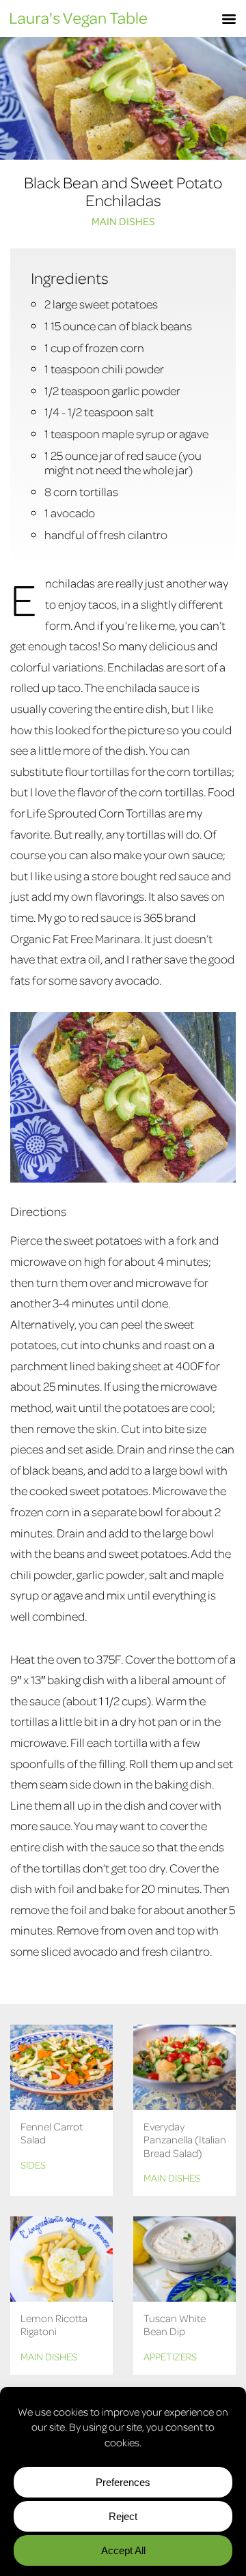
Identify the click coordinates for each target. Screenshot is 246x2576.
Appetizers (170, 2356)
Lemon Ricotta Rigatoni (54, 2325)
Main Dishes (123, 221)
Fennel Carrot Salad (52, 2133)
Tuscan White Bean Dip (175, 2325)
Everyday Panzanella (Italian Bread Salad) (185, 2139)
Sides (33, 2165)
